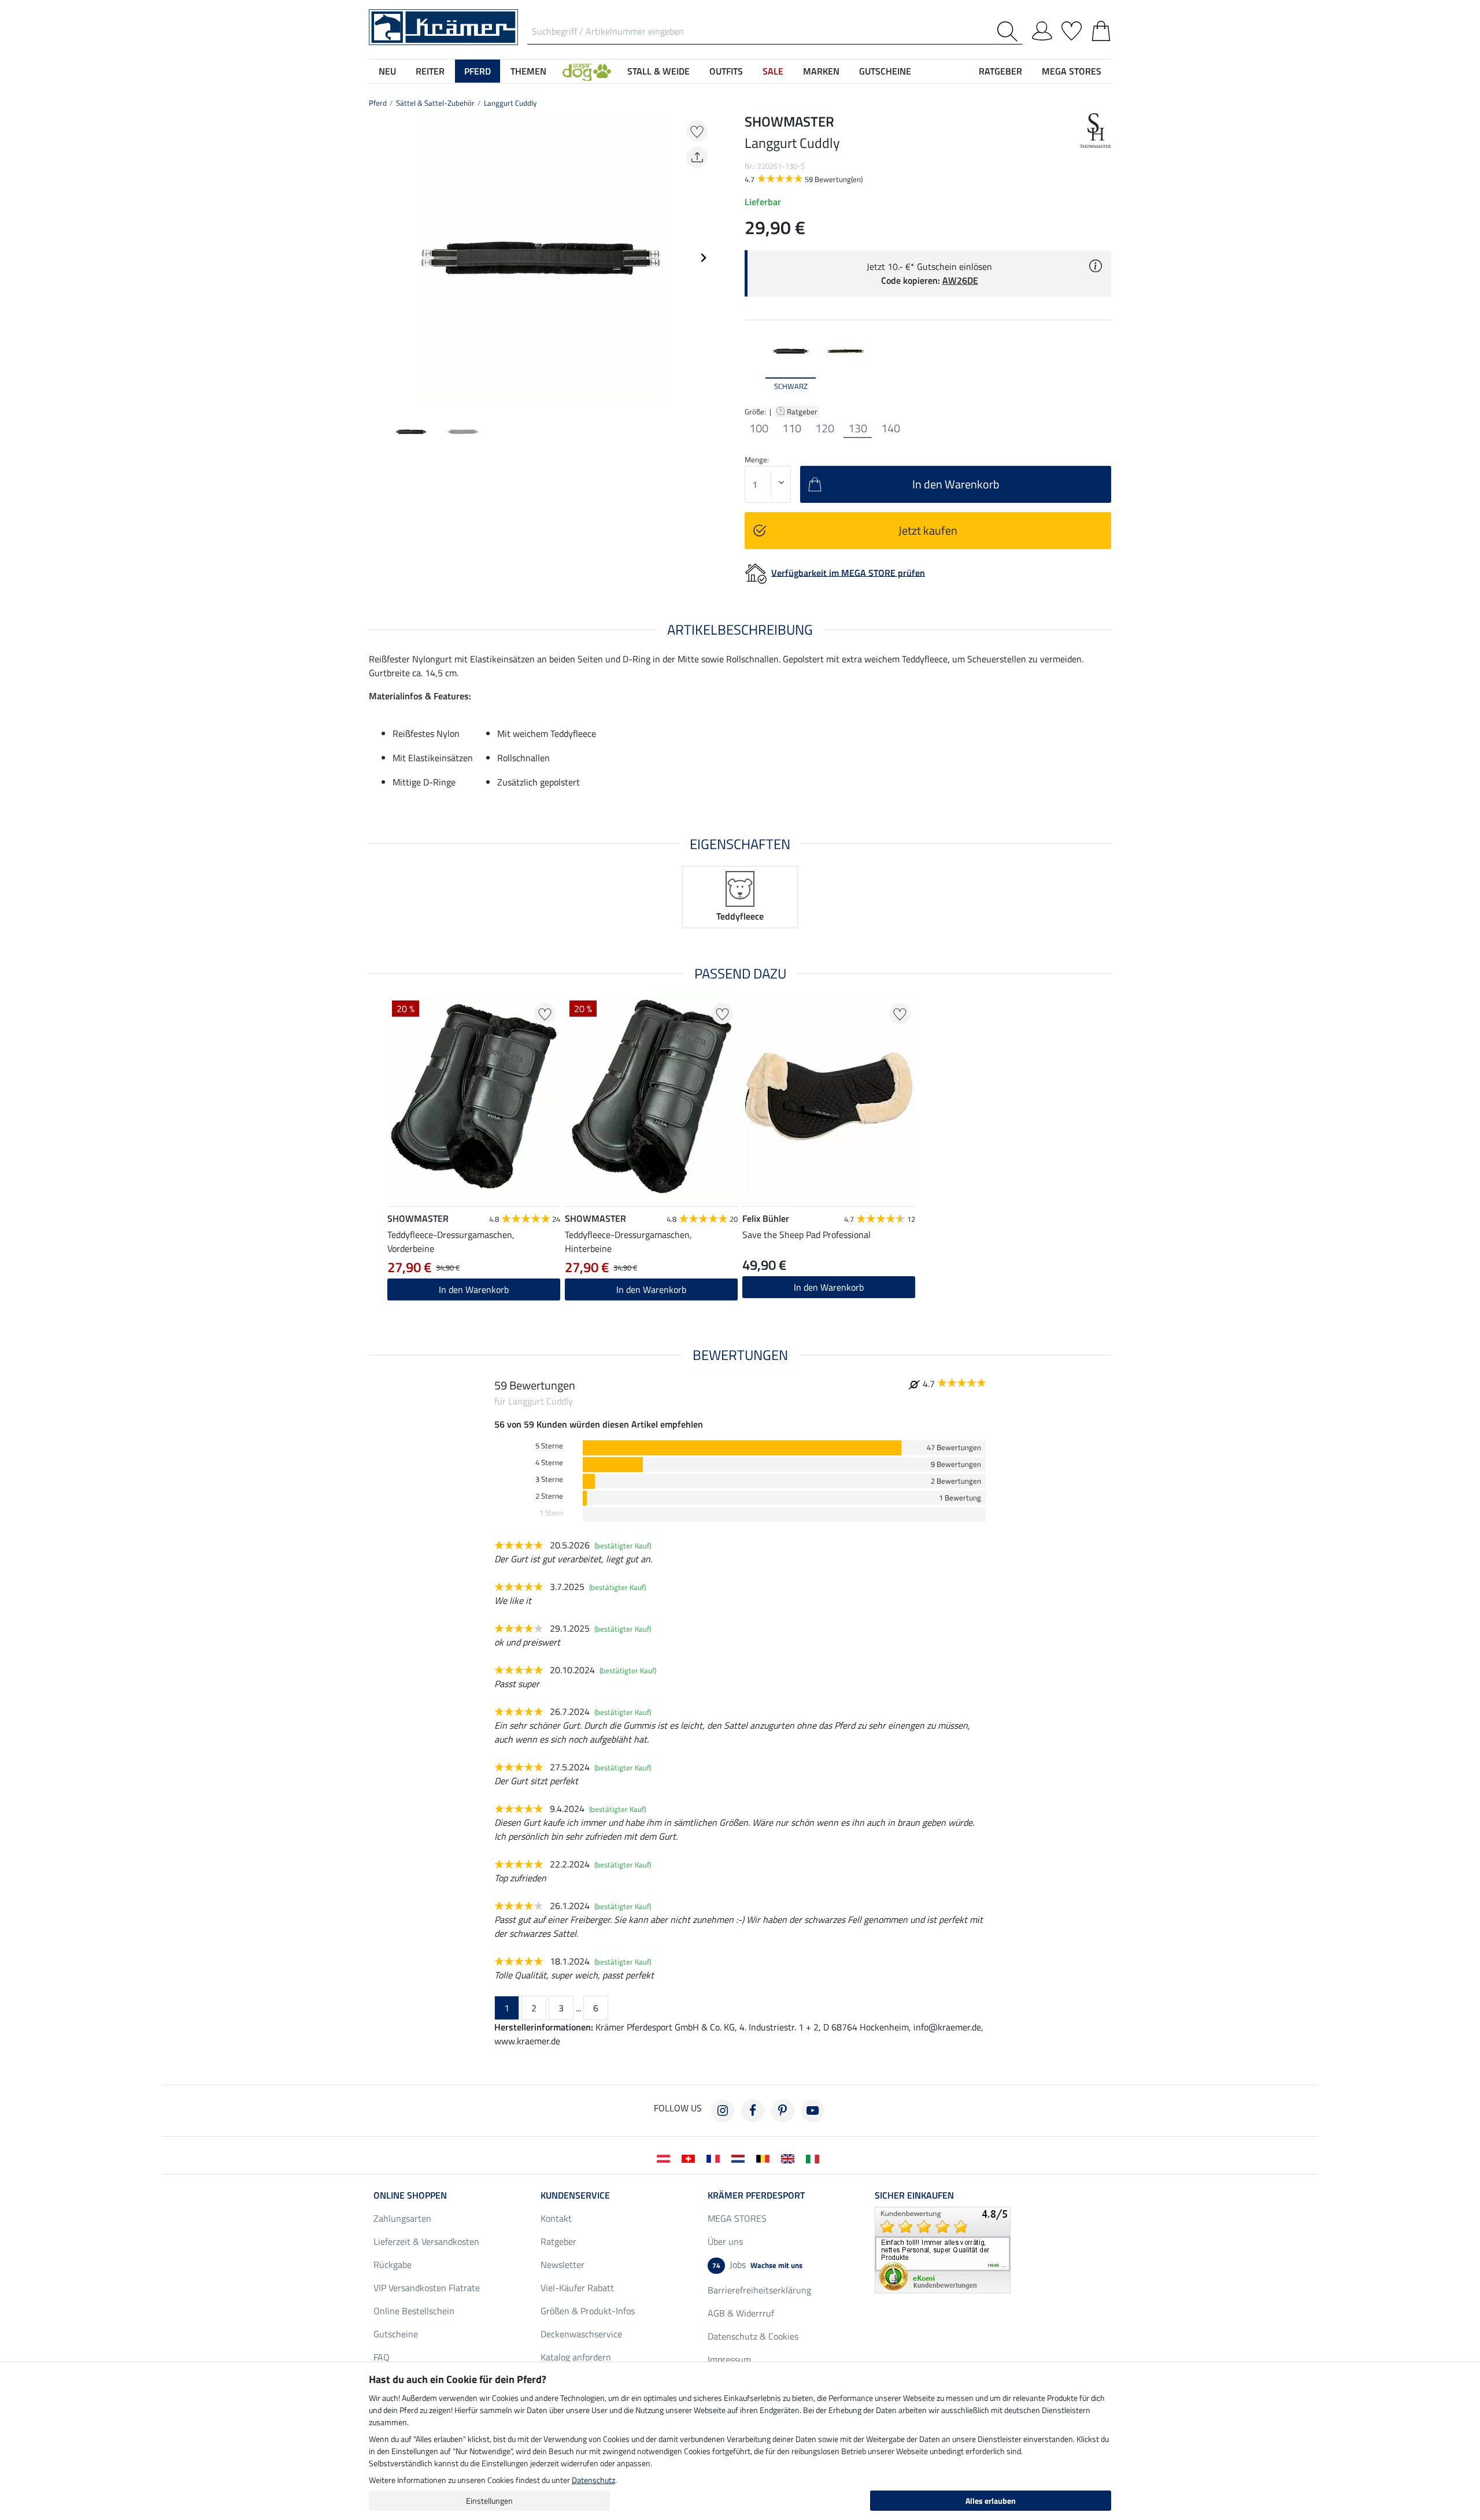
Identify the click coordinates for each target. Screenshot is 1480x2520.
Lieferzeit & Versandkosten (426, 2241)
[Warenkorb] (1101, 29)
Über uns (725, 2241)
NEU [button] (387, 71)
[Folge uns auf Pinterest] (783, 2111)
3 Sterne (549, 1479)
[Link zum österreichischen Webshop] (666, 2158)
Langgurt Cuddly (510, 103)
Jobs (757, 2265)
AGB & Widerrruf (741, 2313)
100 (759, 428)
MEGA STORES (1072, 71)
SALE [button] (773, 71)
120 (825, 428)
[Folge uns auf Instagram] (723, 2111)
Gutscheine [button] (885, 71)
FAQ (382, 2357)
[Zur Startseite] (443, 26)
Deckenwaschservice (581, 2334)
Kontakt (556, 2218)
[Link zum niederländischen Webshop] (740, 2158)
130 (858, 428)
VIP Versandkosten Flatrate (427, 2288)
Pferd (378, 103)
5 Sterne (549, 1446)
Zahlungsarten (402, 2218)
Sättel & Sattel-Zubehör (435, 103)
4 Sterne (549, 1463)
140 (891, 428)
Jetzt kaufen (928, 530)
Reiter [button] (430, 71)
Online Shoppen (410, 2195)
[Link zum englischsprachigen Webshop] (790, 2158)
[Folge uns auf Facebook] (753, 2111)
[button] (587, 71)
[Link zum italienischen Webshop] (815, 2158)
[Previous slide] (378, 258)
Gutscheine (396, 2334)
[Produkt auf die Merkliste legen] (697, 131)
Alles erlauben (991, 2501)
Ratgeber (803, 412)
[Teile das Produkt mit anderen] (697, 157)
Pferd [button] (478, 71)
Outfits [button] (726, 71)
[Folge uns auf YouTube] (813, 2111)
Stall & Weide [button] (658, 71)
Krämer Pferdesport (756, 2195)
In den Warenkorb (474, 1289)
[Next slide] (703, 258)
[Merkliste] (1072, 29)
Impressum (729, 2359)
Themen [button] (528, 71)
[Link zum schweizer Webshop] (691, 2158)
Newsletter (563, 2265)
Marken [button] (821, 71)
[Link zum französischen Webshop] (715, 2158)
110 (792, 428)
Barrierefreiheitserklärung (759, 2290)
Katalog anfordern (576, 2357)
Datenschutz (593, 2480)
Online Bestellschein (414, 2311)
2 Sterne (549, 1496)
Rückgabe (393, 2265)
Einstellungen (489, 2501)
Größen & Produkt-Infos (588, 2311)
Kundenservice (575, 2195)
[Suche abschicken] (1010, 31)
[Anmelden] (1042, 29)
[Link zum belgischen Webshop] (765, 2158)
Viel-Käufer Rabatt (577, 2288)
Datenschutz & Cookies (753, 2336)
